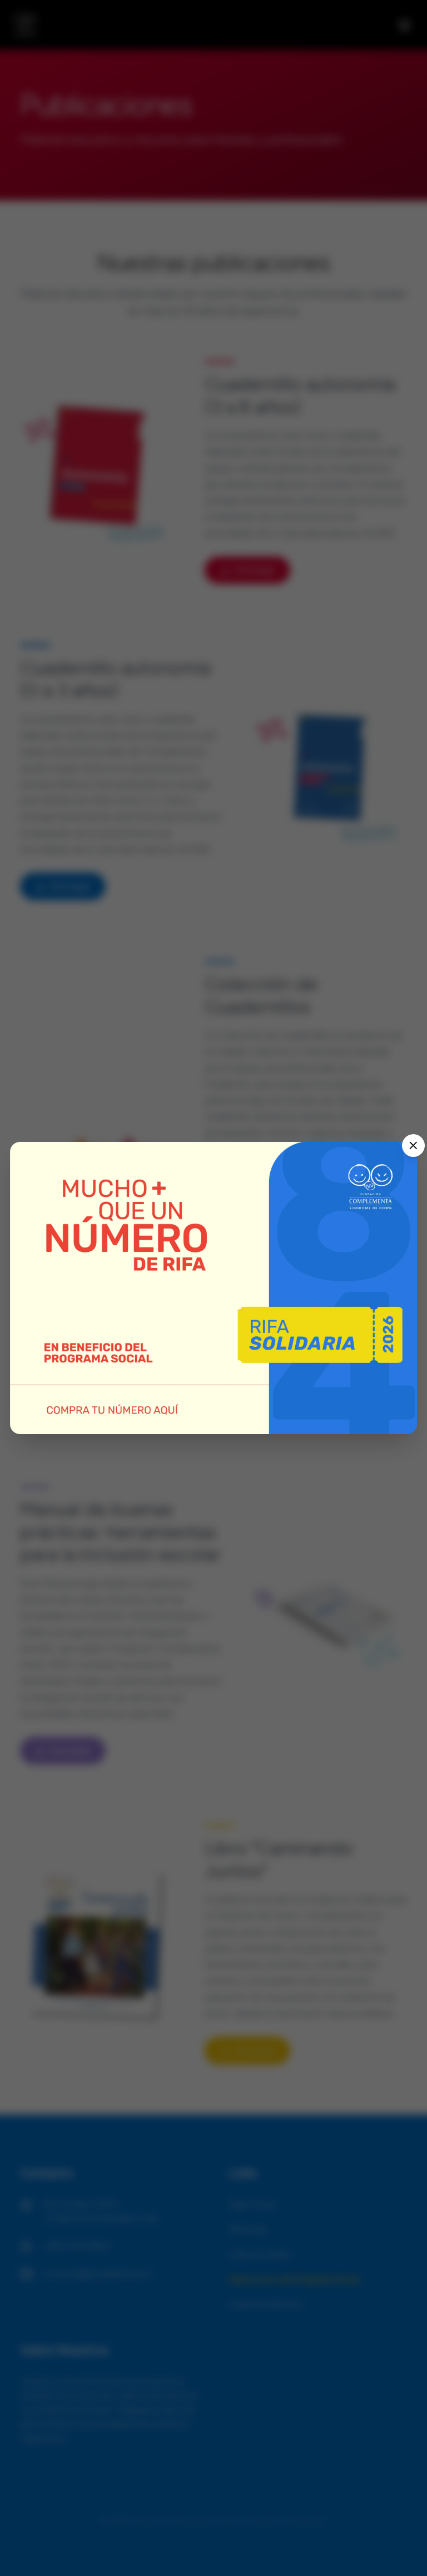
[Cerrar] (413, 1146)
